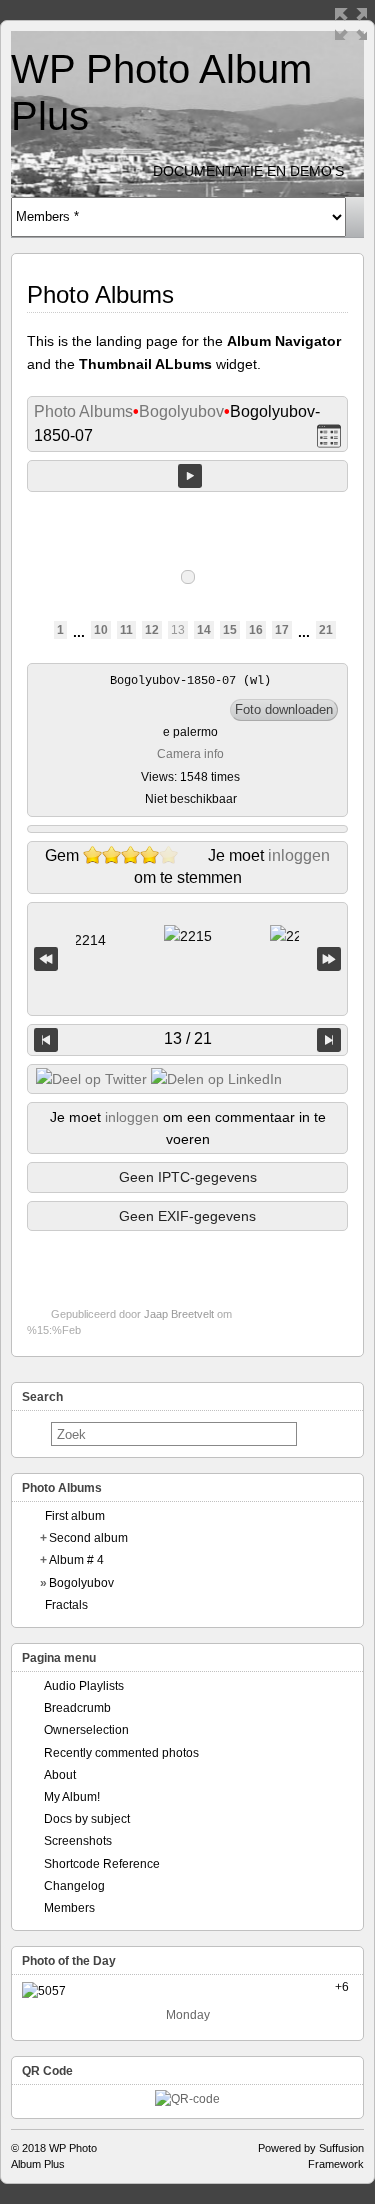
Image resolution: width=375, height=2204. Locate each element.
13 (178, 630)
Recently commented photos (121, 1753)
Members (69, 1908)
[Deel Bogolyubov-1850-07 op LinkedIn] (216, 1079)
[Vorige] (46, 1040)
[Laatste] (329, 959)
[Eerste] (46, 959)
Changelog (74, 1886)
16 (256, 630)
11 (126, 630)
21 (326, 630)
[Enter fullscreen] (351, 24)
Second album (88, 1538)
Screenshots (78, 1841)
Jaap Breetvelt (179, 1314)
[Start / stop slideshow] (190, 476)
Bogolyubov (181, 411)
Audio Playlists (84, 1686)
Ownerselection (86, 1730)
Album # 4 (76, 1560)
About (60, 1775)
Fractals (66, 1605)
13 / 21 (188, 1038)
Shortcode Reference (102, 1864)
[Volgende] (329, 1040)
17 (282, 630)
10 (101, 630)
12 (152, 630)
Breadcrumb (77, 1708)
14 (204, 630)
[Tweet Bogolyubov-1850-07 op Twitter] (91, 1079)
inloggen (299, 855)
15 (230, 630)
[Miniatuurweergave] (329, 436)
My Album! (72, 1797)
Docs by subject (87, 1819)
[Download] (284, 710)
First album (75, 1516)
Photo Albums (83, 411)
